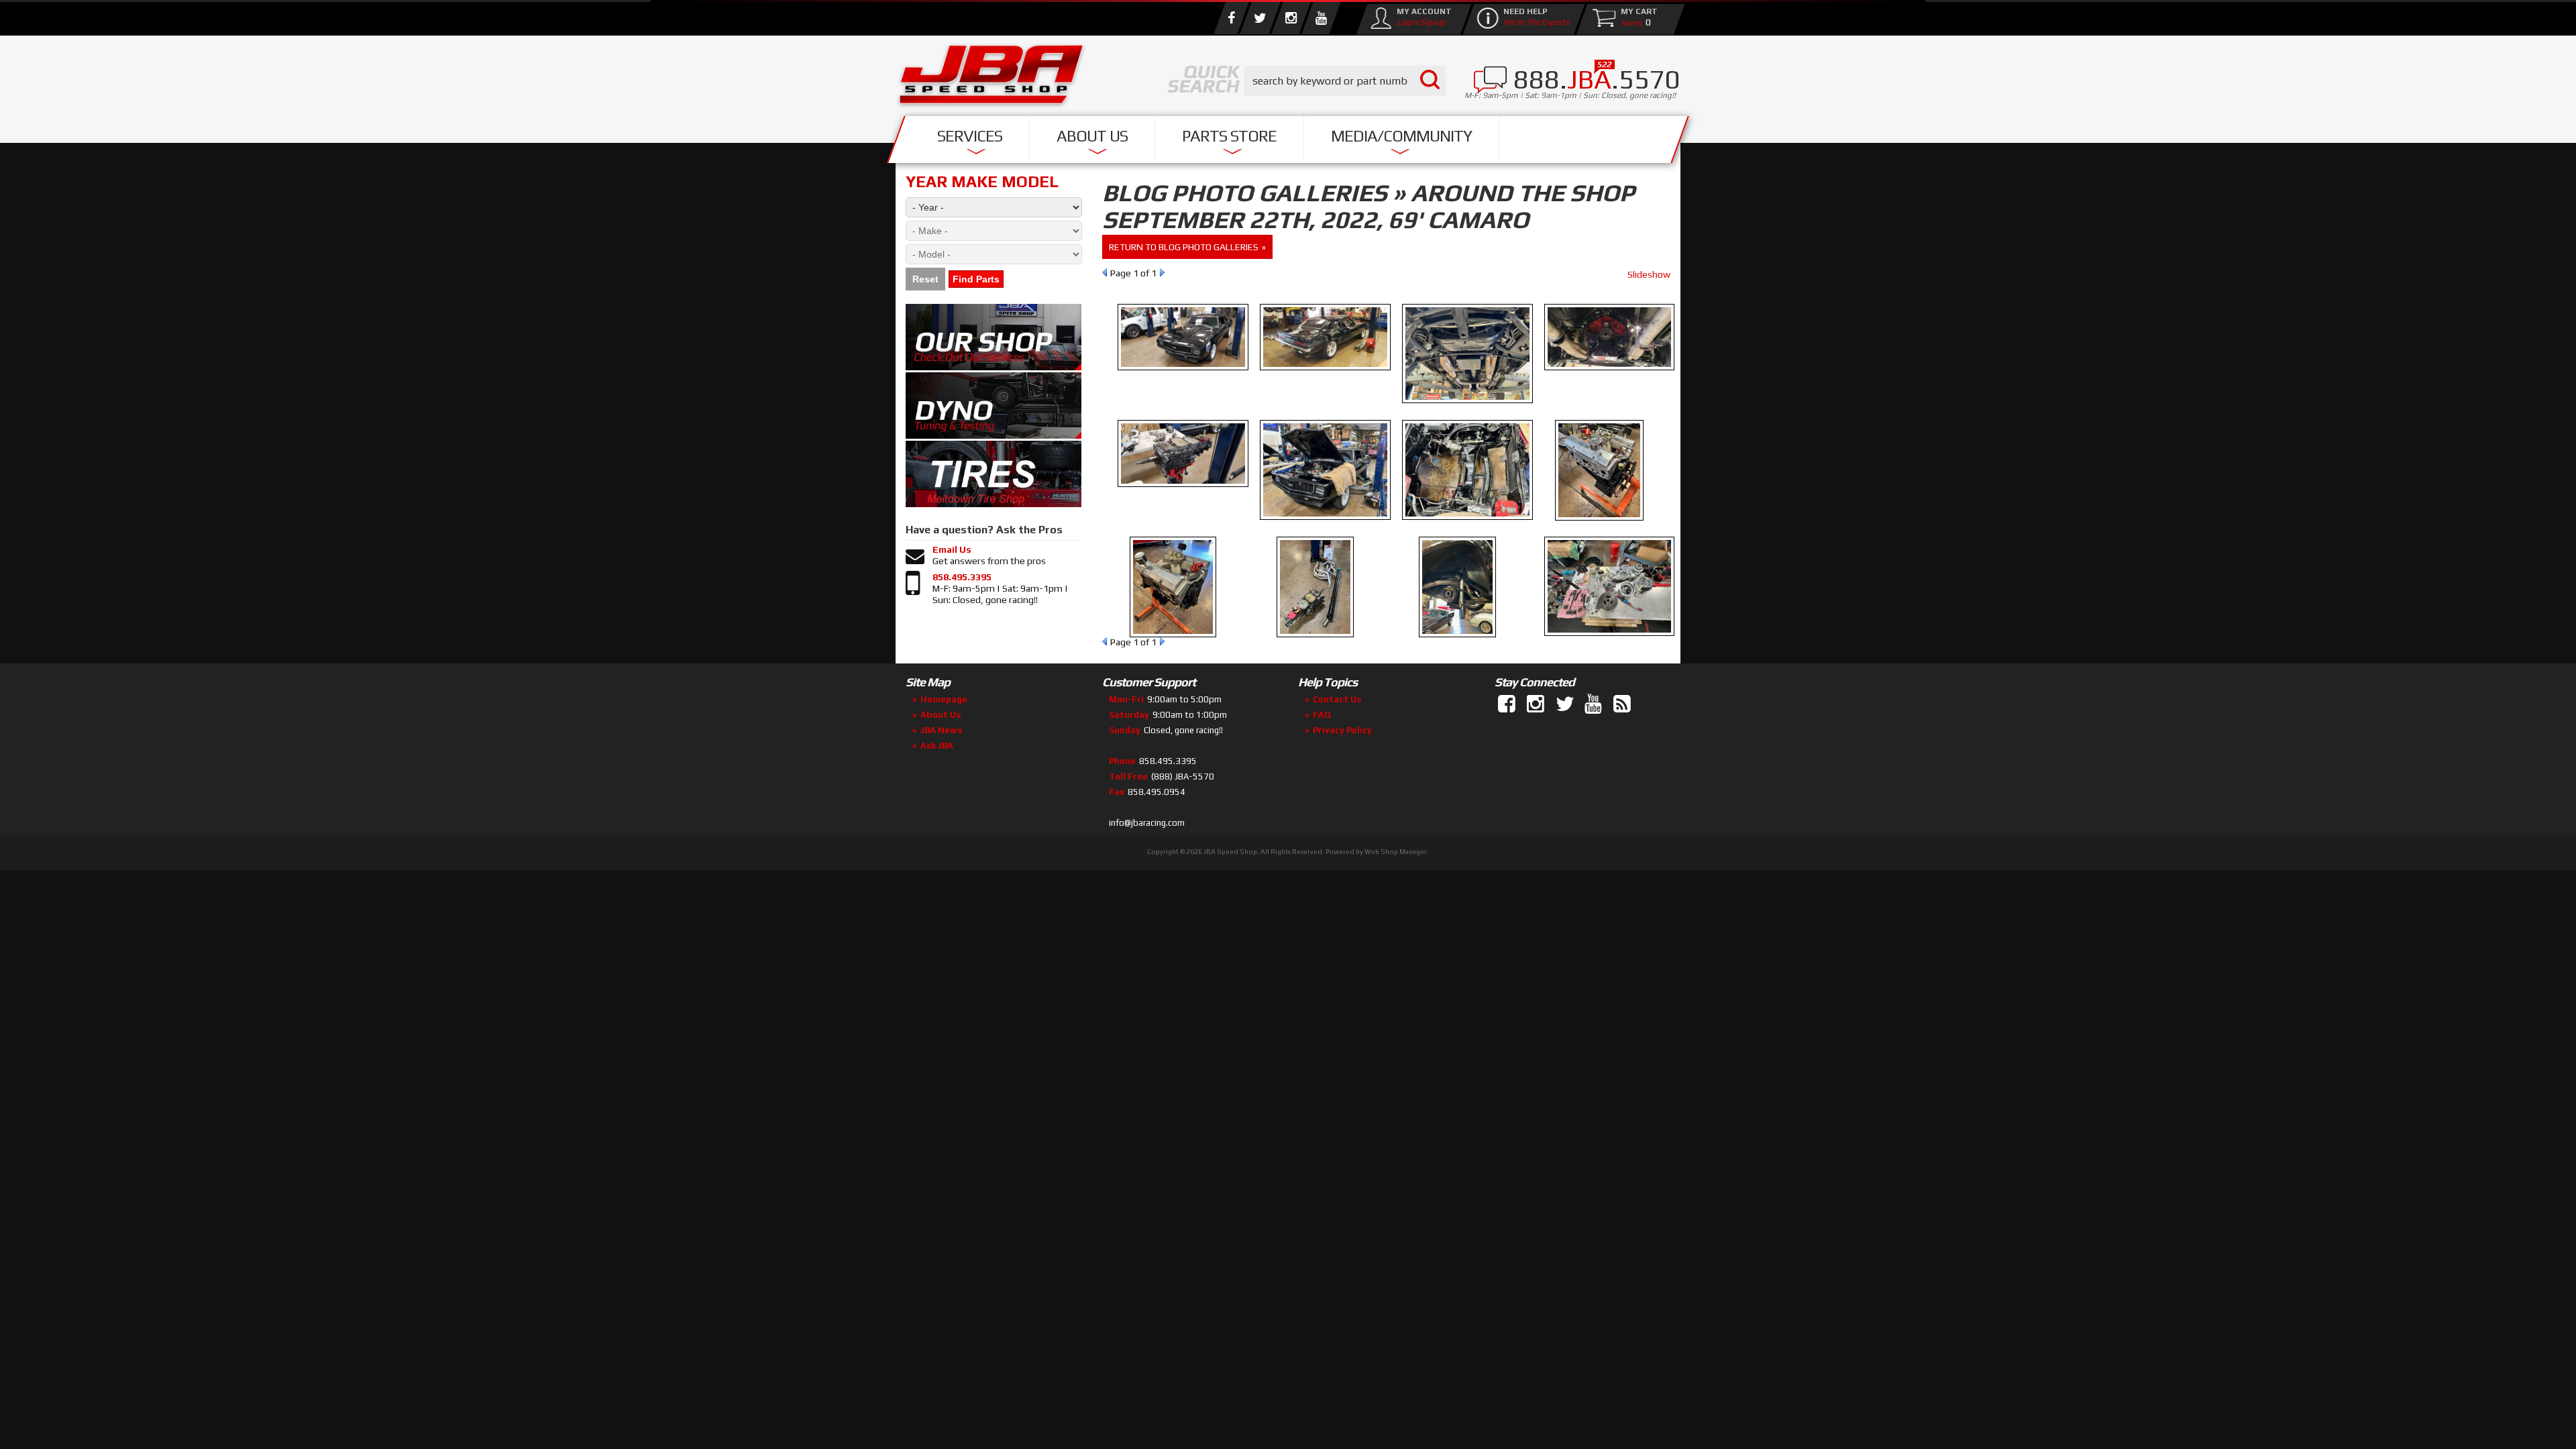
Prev (1105, 272)
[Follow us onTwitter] (1566, 704)
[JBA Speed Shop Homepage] (991, 78)
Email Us (952, 549)
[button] (1345, 81)
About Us (1092, 136)
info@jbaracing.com (1147, 823)
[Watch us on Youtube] (1321, 18)
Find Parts (976, 279)
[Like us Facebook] (1231, 18)
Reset (925, 279)
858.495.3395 (962, 577)
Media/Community (1401, 136)
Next (1162, 272)
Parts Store (1229, 136)
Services (970, 136)
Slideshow (1649, 274)
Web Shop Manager (1396, 852)
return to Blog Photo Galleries (1184, 247)
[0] (1629, 22)
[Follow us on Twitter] (1260, 18)
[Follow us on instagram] (1291, 18)
